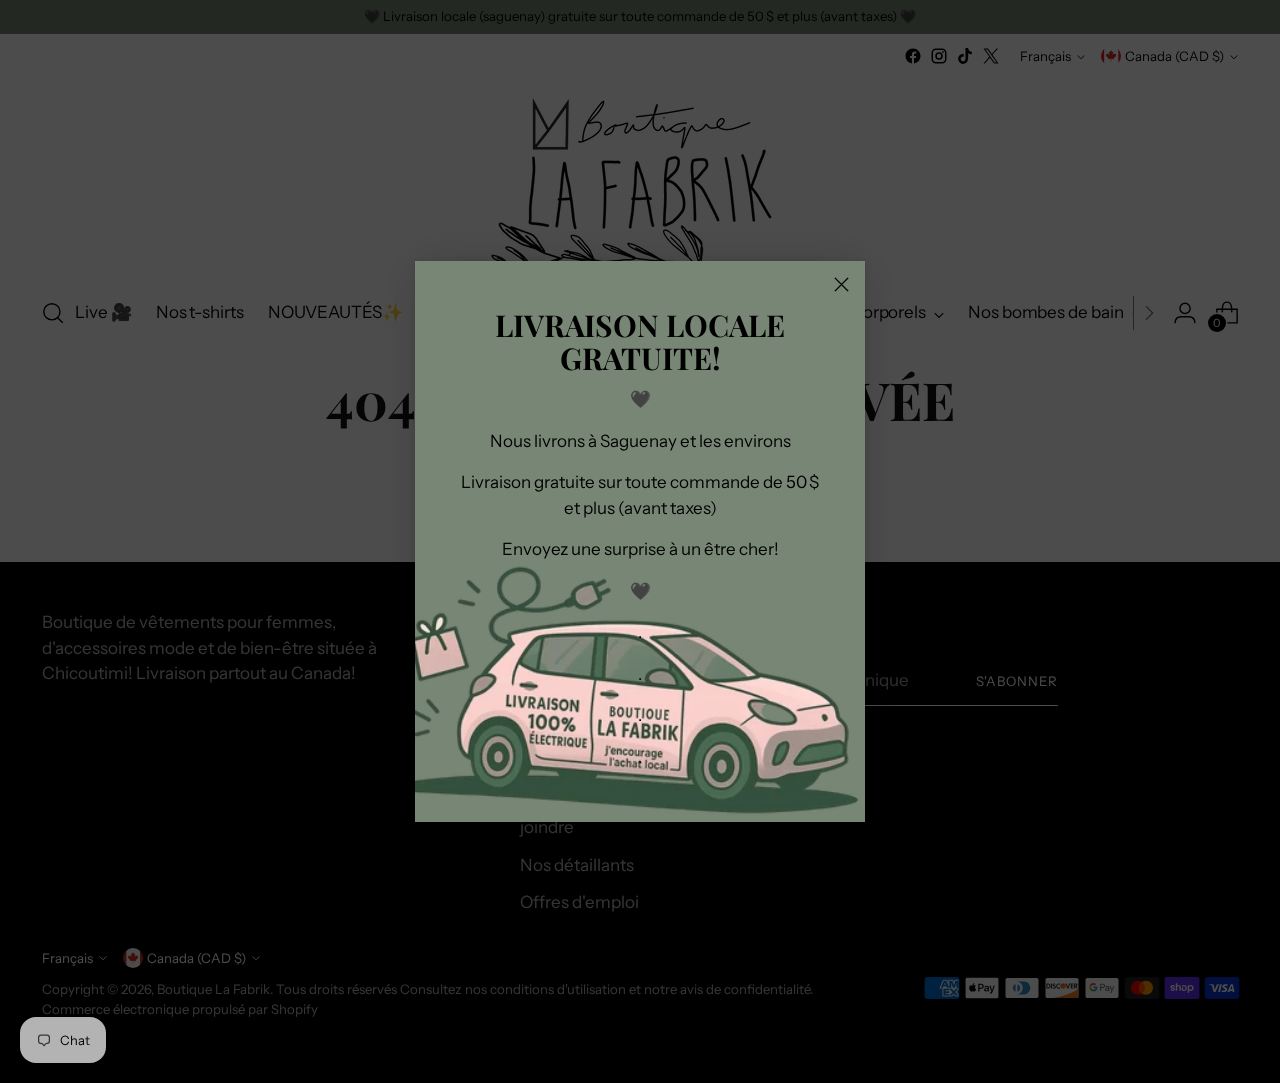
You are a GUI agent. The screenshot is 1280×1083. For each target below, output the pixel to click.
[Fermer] (841, 284)
